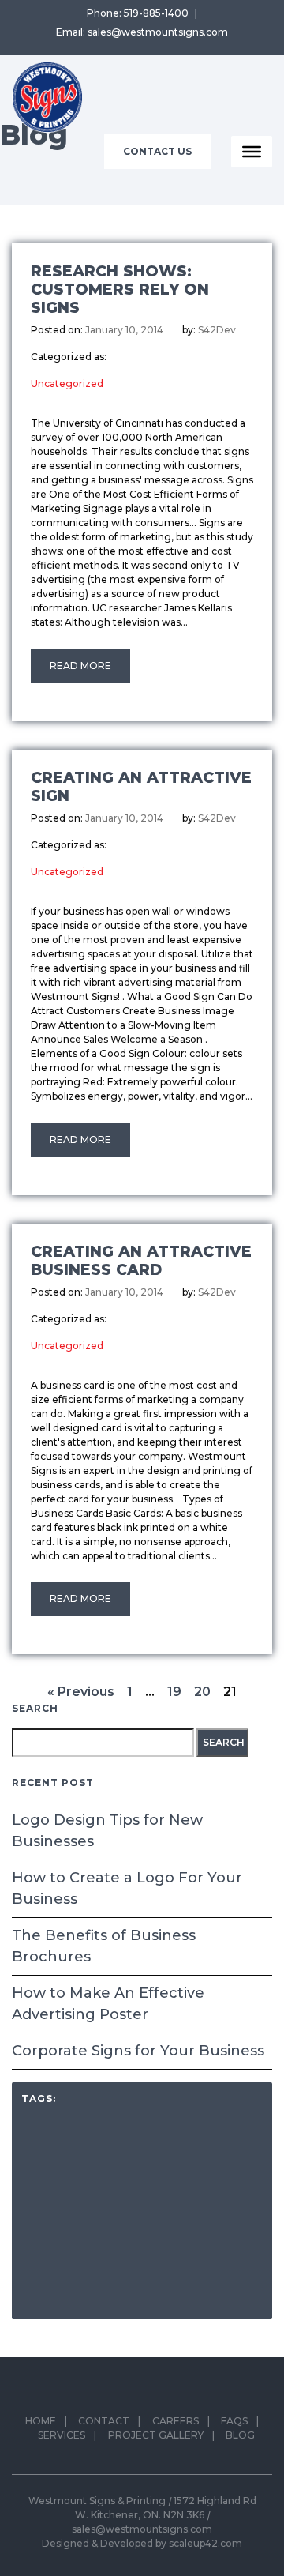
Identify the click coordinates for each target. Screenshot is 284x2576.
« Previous (81, 1692)
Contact (104, 2421)
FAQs (234, 2421)
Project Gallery (156, 2435)
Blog (240, 2435)
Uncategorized (67, 384)
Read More (80, 666)
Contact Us (157, 151)
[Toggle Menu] (252, 152)
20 (202, 1692)
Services (62, 2435)
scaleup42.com (206, 2543)
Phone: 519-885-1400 (138, 13)
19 (174, 1692)
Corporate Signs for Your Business (138, 2051)
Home (41, 2421)
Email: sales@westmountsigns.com (142, 32)
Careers (176, 2421)
